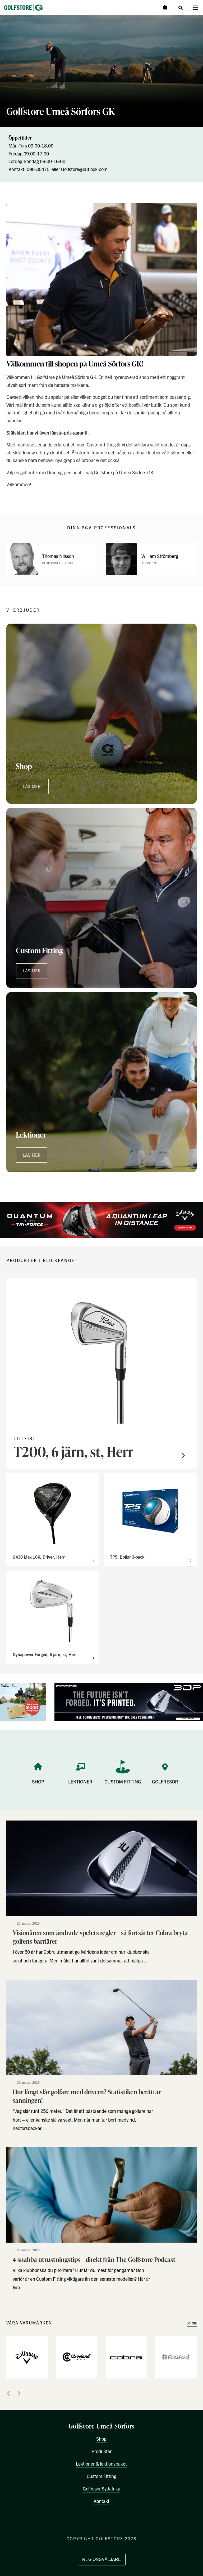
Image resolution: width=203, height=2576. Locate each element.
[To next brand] (19, 2393)
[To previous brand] (8, 2393)
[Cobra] (126, 2357)
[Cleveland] (77, 2357)
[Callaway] (27, 2357)
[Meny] (195, 8)
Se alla (192, 2323)
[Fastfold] (176, 2357)
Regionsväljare (102, 2559)
